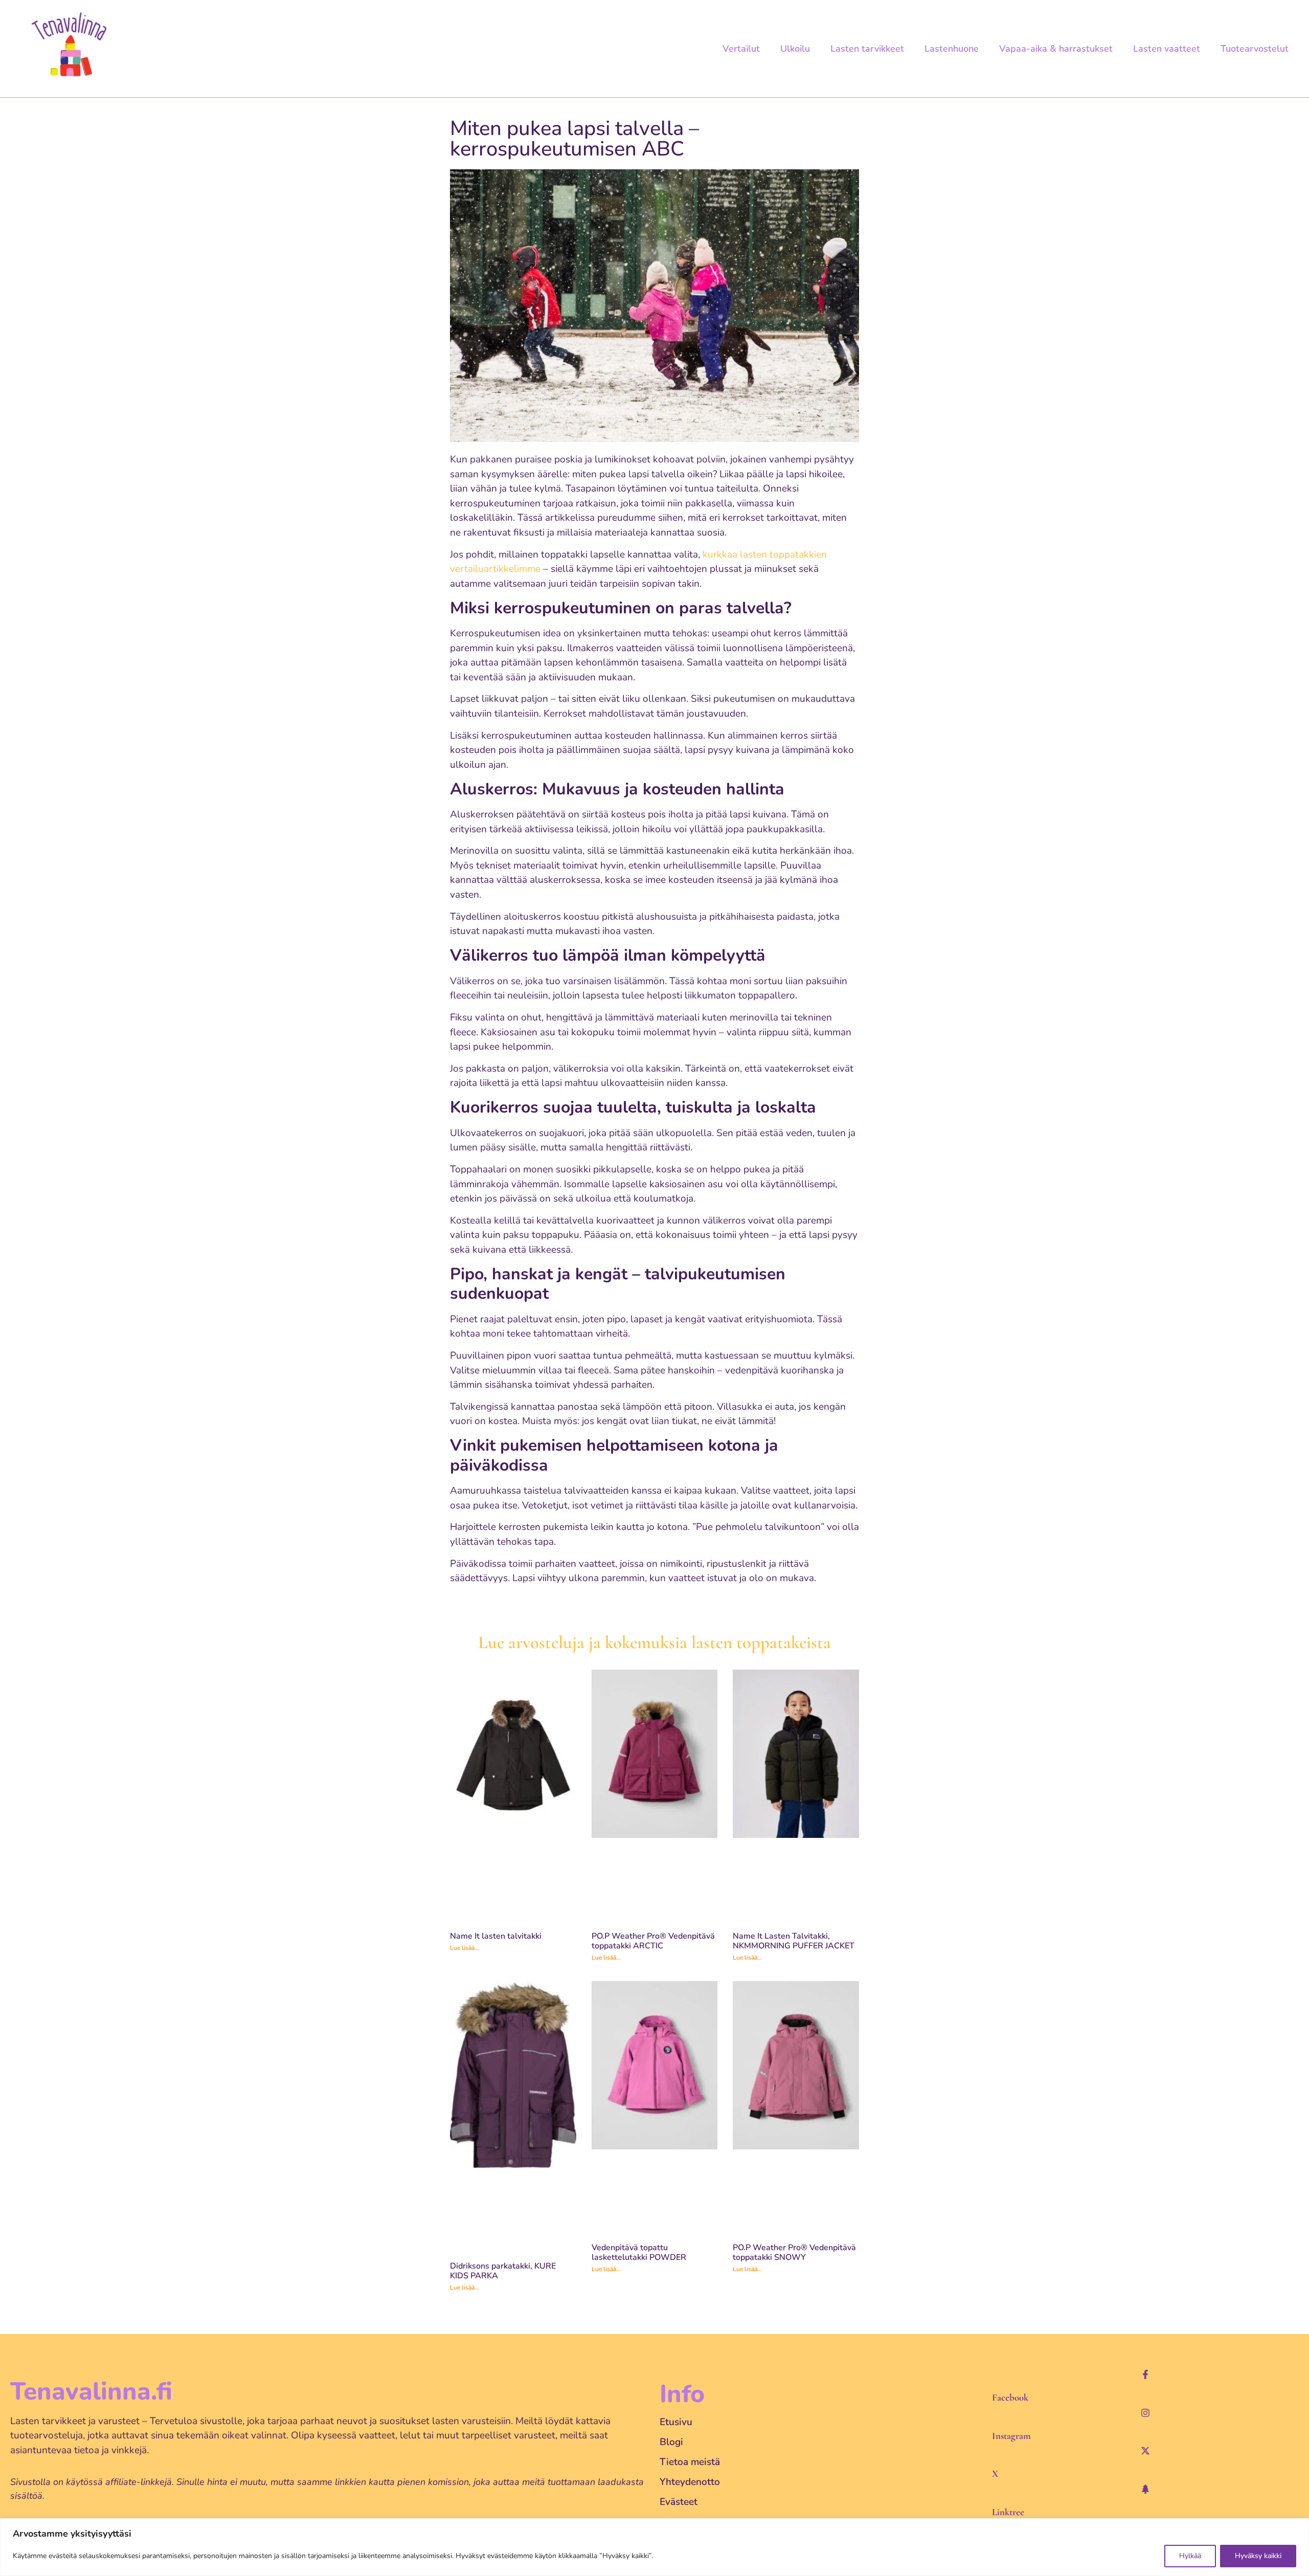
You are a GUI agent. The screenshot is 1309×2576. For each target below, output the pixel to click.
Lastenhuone (952, 49)
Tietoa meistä (690, 2462)
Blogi (671, 2442)
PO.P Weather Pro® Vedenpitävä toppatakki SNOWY (794, 2252)
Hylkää (1190, 2556)
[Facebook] (1145, 2374)
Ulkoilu (795, 49)
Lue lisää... (465, 1948)
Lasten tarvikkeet (867, 49)
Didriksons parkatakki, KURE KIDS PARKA (503, 2271)
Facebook (1010, 2397)
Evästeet (679, 2502)
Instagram (1011, 2436)
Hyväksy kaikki (1258, 2556)
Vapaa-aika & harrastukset (1056, 49)
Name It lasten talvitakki (496, 1936)
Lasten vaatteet (1167, 49)
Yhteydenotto (690, 2482)
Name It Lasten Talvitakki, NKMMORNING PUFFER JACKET (794, 1941)
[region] (654, 2547)
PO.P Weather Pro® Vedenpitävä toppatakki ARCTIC (653, 1941)
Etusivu (676, 2422)
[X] (1145, 2451)
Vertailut (741, 49)
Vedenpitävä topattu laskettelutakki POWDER (639, 2252)
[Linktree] (1145, 2489)
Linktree (1008, 2512)
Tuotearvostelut (1255, 49)
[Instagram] (1145, 2413)
